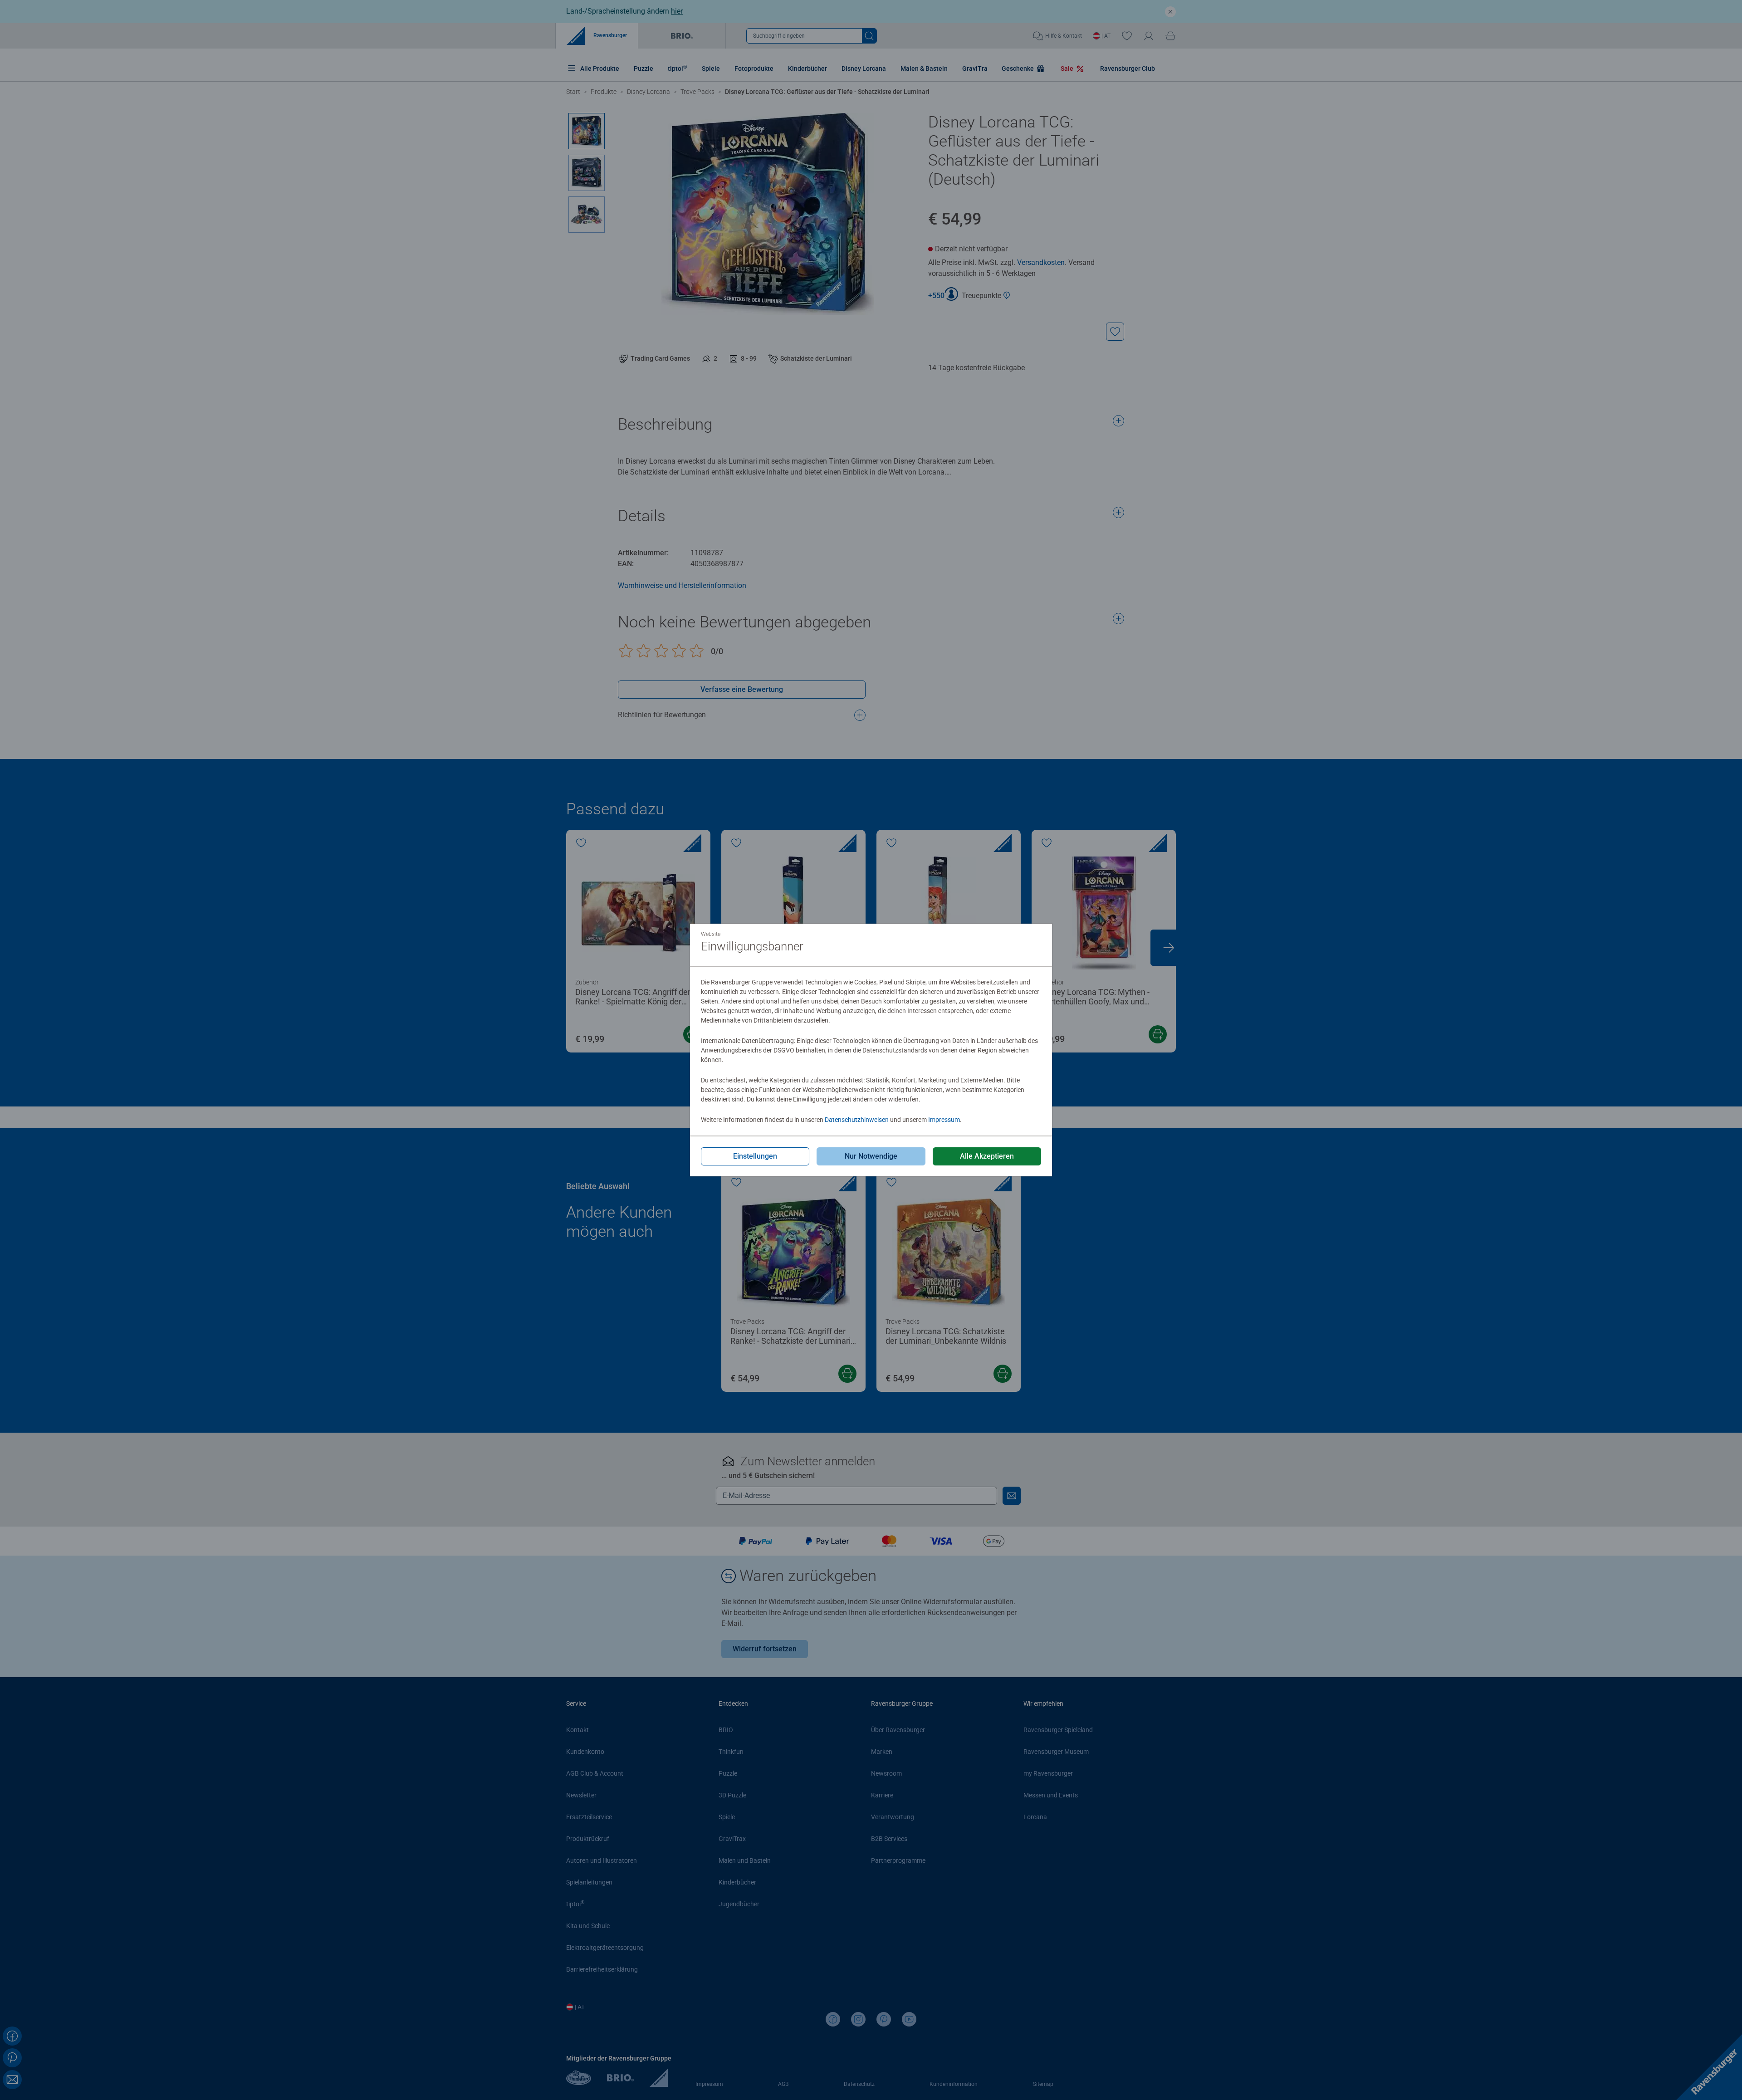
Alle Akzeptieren (987, 1156)
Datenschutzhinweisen (857, 1120)
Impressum (944, 1120)
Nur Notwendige (871, 1156)
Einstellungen (755, 1156)
